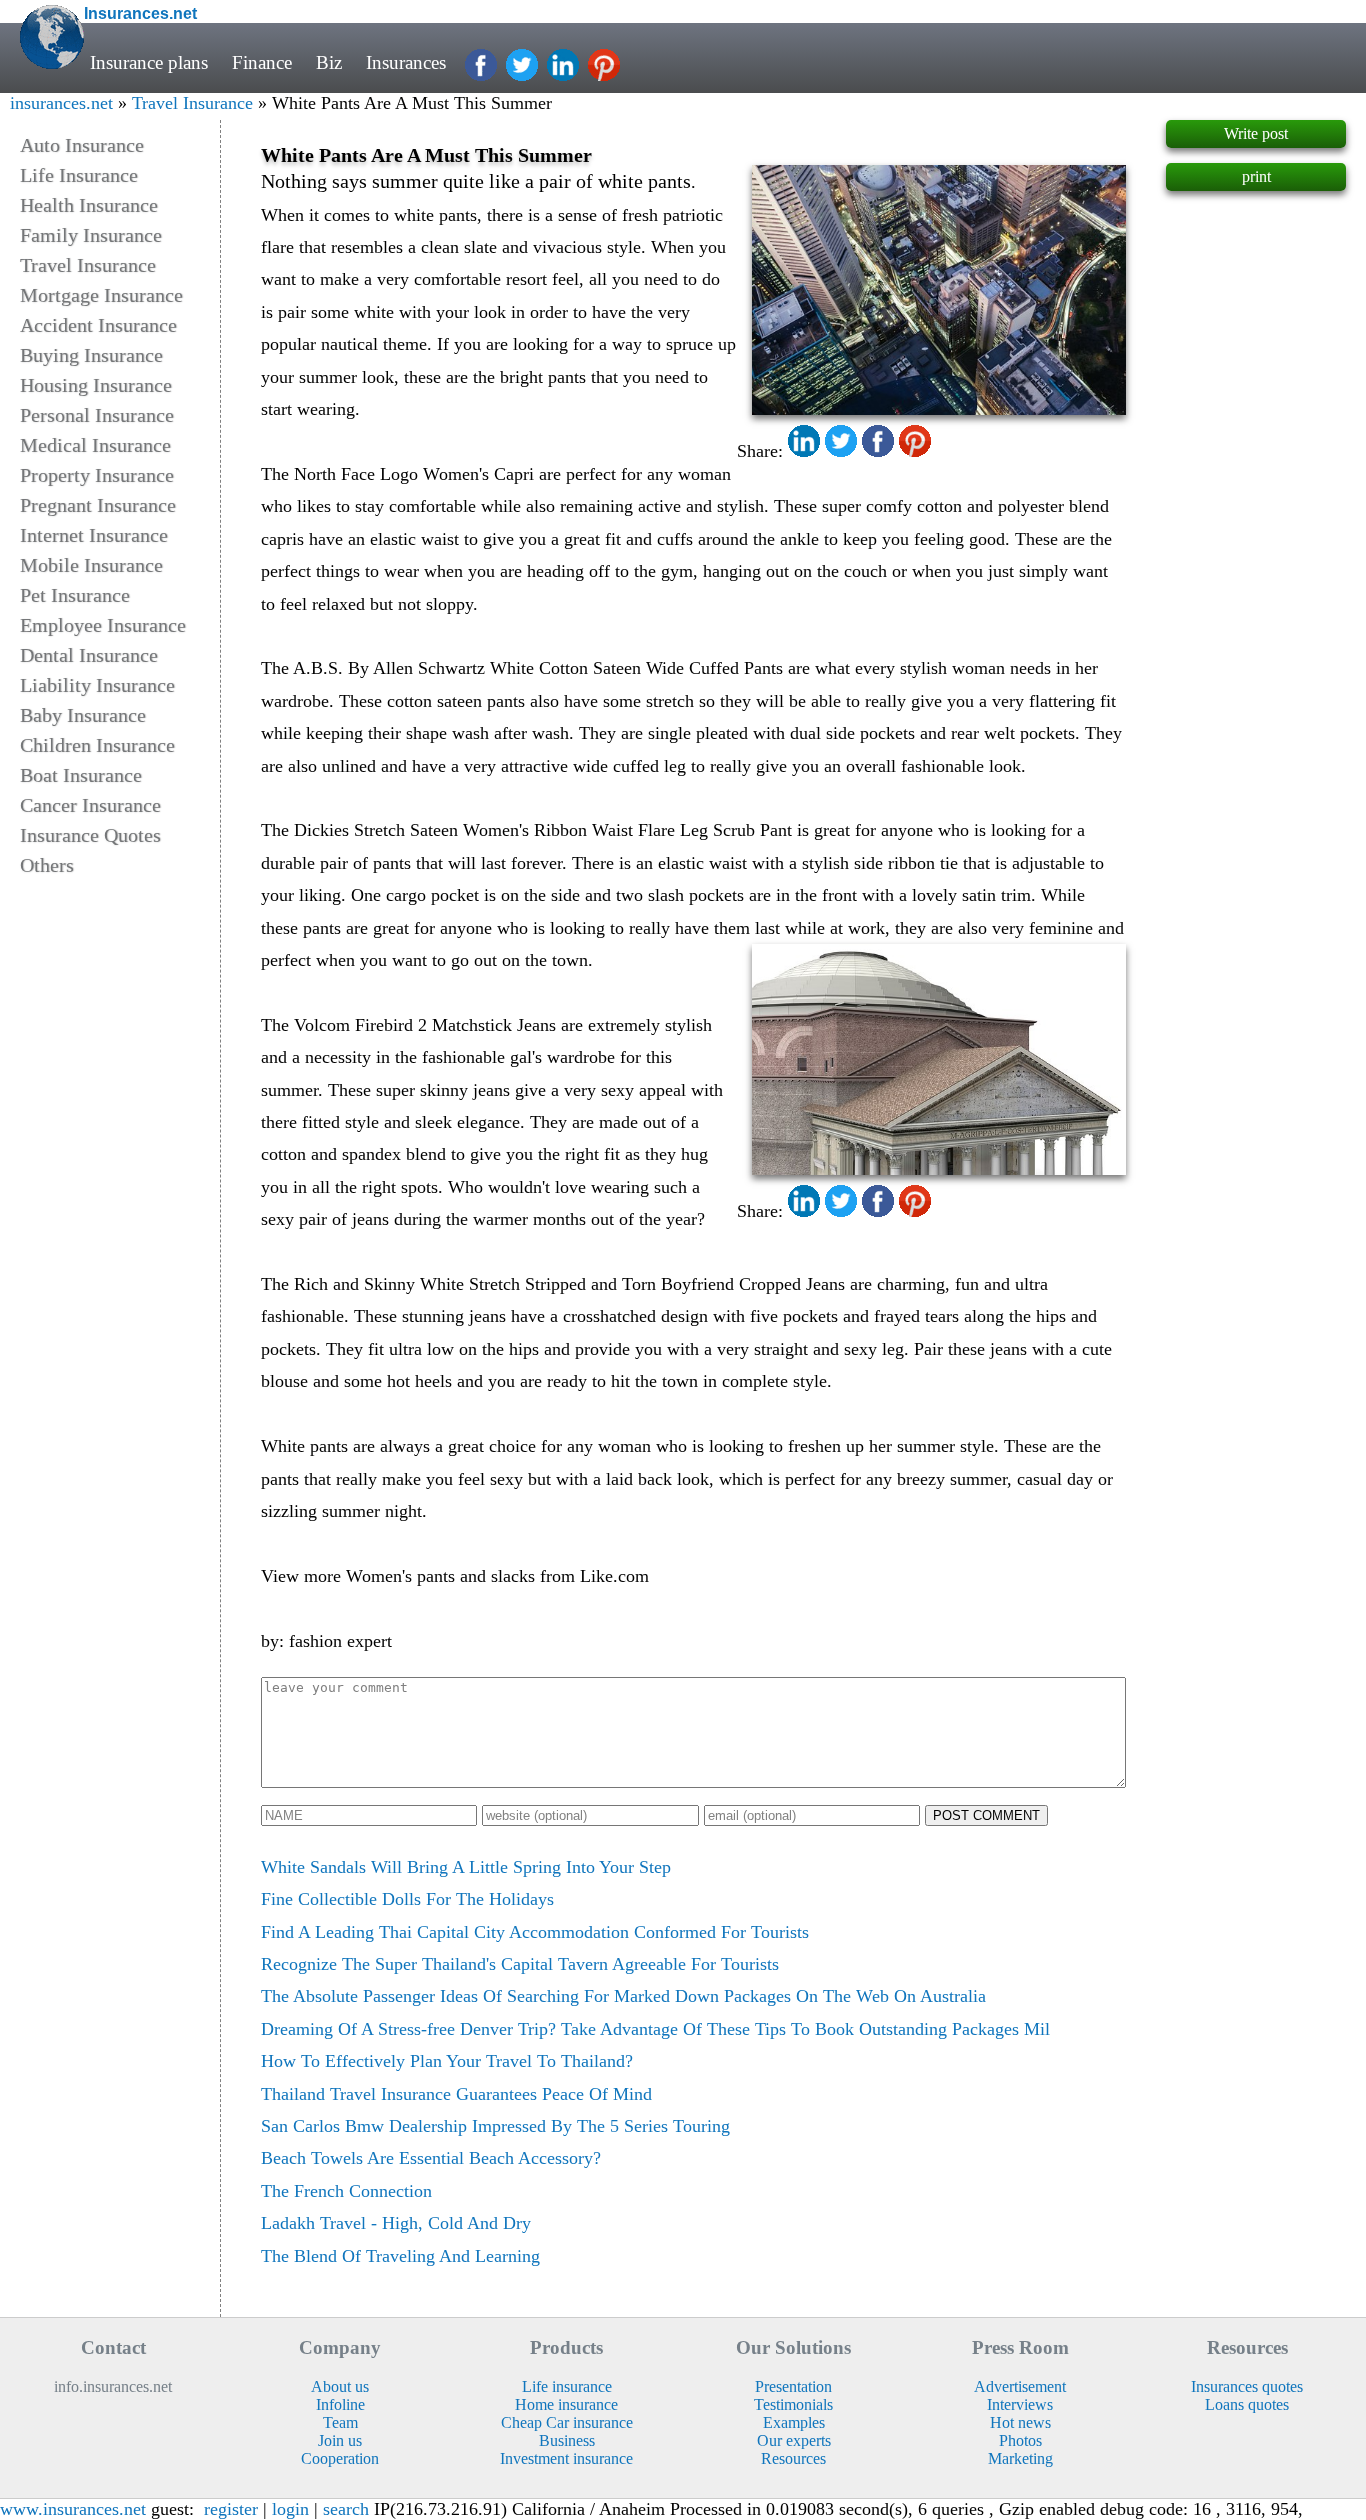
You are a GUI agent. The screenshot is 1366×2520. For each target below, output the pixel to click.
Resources (793, 2458)
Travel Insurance (192, 103)
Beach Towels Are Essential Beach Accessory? (431, 2158)
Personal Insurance (97, 415)
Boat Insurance (81, 775)
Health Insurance (89, 205)
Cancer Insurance (90, 805)
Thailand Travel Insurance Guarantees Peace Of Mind (456, 2094)
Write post (1256, 133)
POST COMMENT (986, 1815)
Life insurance (567, 2386)
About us (340, 2386)
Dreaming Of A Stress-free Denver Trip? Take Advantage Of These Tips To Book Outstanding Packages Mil (655, 2029)
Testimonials (793, 2404)
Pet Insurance (75, 595)
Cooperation (340, 2458)
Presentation (793, 2386)
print (1256, 176)
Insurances (406, 62)
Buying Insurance (91, 355)
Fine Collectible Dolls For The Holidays (407, 1899)
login (290, 2509)
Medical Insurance (95, 445)
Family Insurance (91, 235)
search (346, 2509)
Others (47, 865)
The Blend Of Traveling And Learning (400, 2256)
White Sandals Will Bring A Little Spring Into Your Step (466, 1867)
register (231, 2509)
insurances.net (61, 103)
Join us (340, 2440)
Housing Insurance (96, 385)
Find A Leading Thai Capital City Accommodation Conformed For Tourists (535, 1932)
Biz (329, 62)
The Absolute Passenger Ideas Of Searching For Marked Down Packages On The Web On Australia (623, 1996)
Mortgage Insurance (101, 295)
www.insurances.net (73, 2509)
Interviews (1020, 2404)
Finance (262, 62)
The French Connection (346, 2191)
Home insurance (566, 2404)
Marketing (1020, 2458)
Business (567, 2440)
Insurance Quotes (90, 835)
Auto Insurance (82, 145)
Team (340, 2422)
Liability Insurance (97, 685)
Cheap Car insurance (567, 2422)
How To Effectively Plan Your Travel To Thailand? (447, 2061)
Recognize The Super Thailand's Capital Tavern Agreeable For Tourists (520, 1964)
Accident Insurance (98, 325)
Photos (1020, 2440)
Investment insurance (566, 2458)
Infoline (340, 2404)
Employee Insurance (103, 625)
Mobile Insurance (91, 565)
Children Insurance (97, 745)
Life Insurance (79, 175)
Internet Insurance (94, 535)
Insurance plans (149, 62)
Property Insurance (97, 475)
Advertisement (1020, 2386)
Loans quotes (1247, 2404)
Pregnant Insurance (98, 505)
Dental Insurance (89, 655)
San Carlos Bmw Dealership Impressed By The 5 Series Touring (495, 2126)
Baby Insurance (83, 715)
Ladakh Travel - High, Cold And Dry (396, 2223)
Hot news (1020, 2422)
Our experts (794, 2440)
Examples (794, 2422)
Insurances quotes (1247, 2386)
